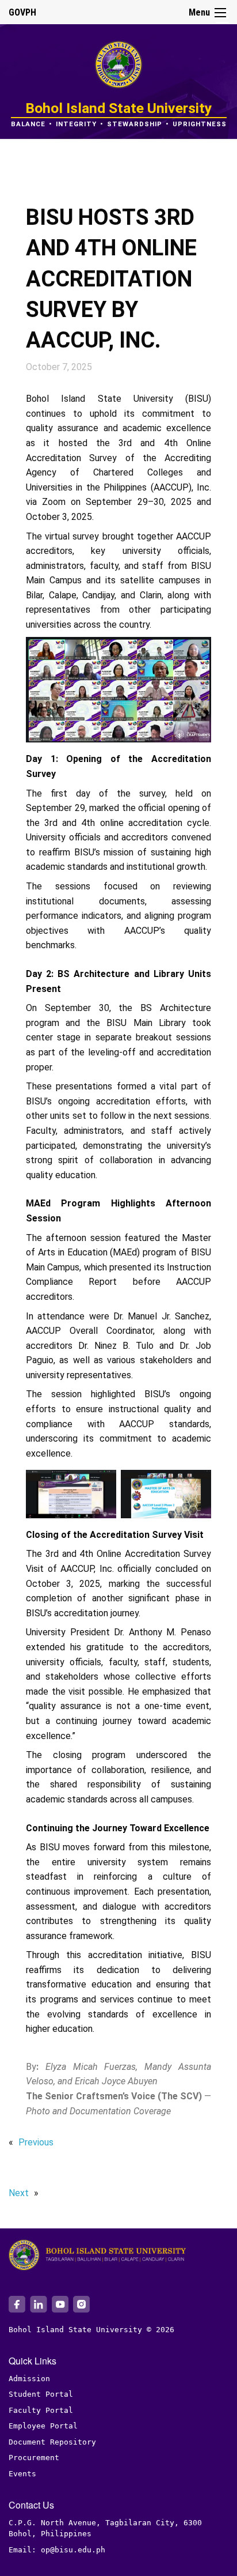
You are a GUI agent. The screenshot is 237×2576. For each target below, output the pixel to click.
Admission (29, 2379)
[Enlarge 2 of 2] (196, 1485)
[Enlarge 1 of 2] (101, 1485)
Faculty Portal (41, 2410)
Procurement (34, 2458)
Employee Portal (43, 2426)
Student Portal (41, 2394)
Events (22, 2474)
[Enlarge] (196, 652)
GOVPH (22, 12)
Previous (36, 2142)
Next (19, 2193)
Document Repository (52, 2442)
